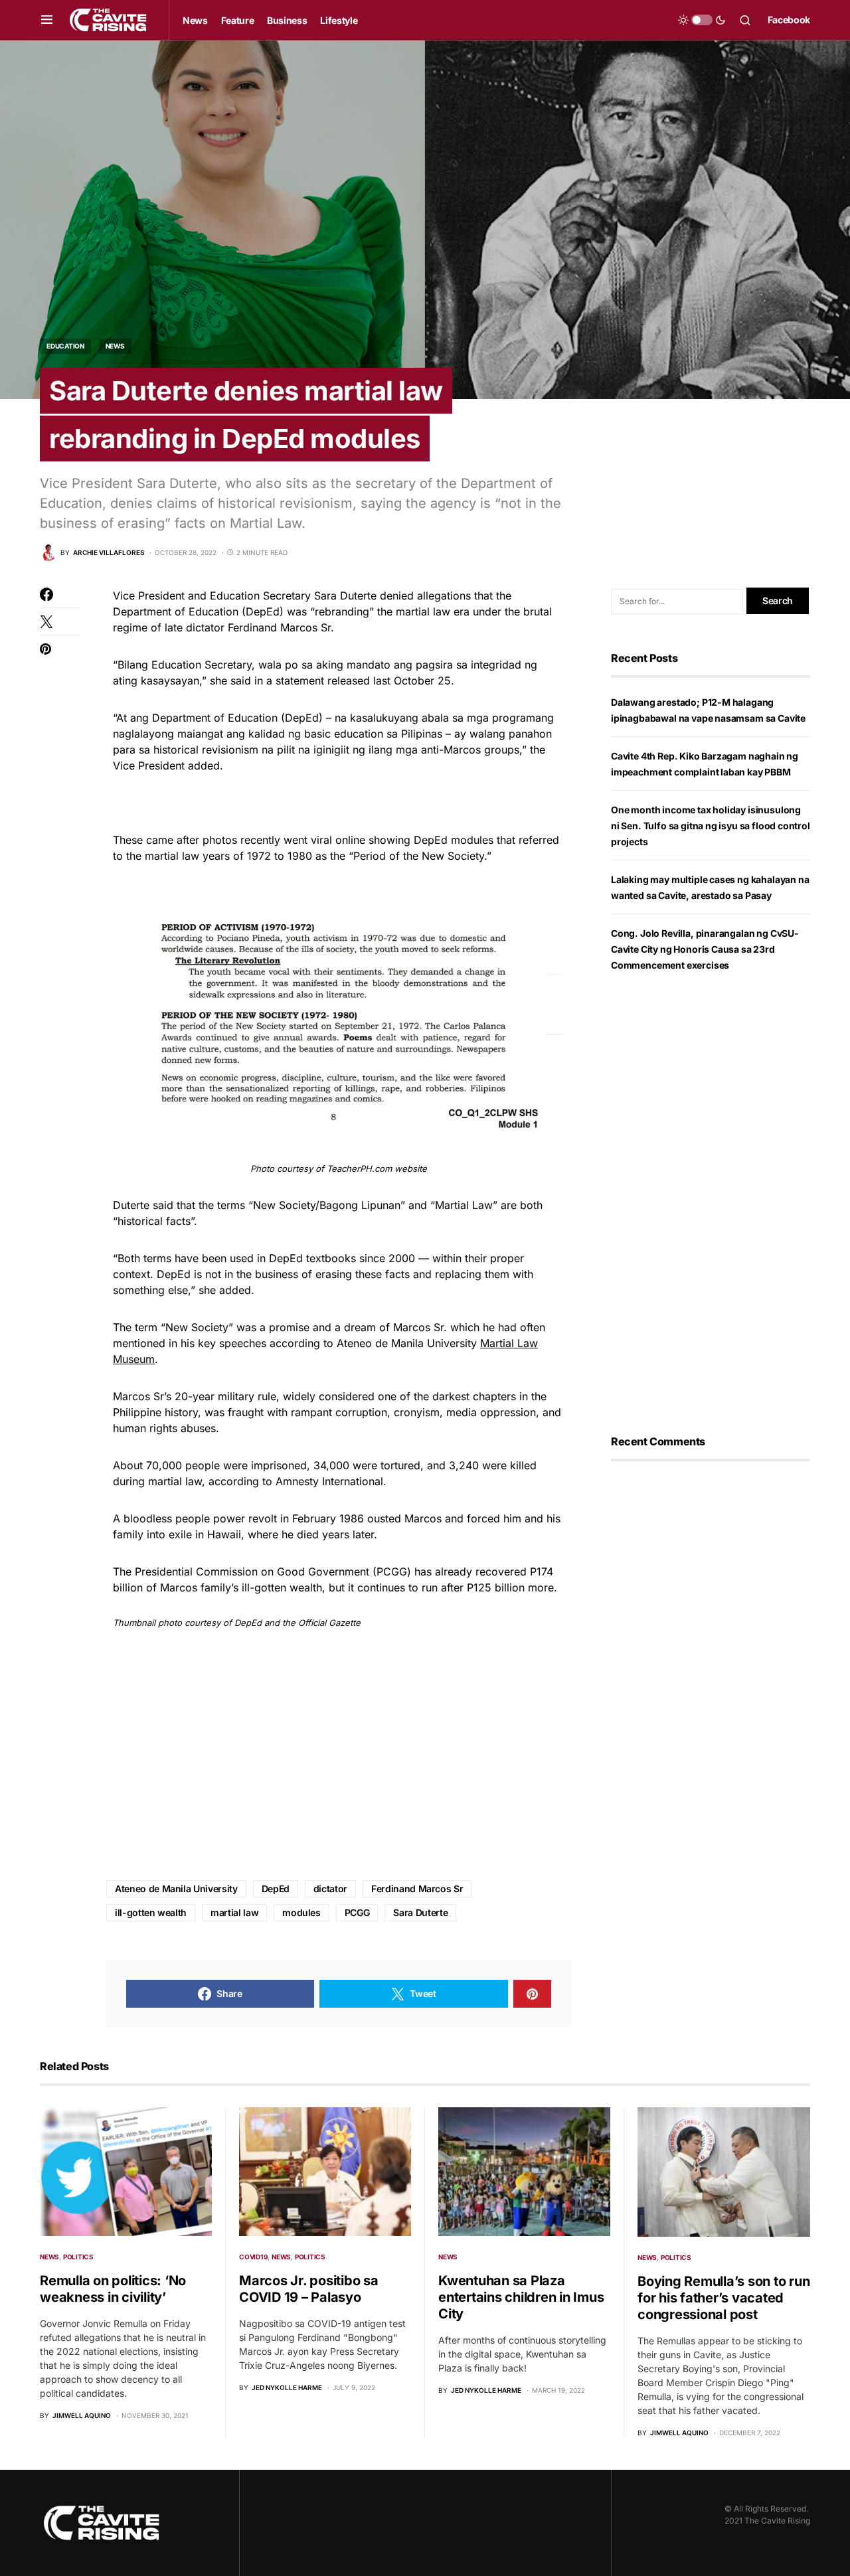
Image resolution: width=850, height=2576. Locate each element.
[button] (47, 20)
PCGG (357, 1912)
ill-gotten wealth (151, 1912)
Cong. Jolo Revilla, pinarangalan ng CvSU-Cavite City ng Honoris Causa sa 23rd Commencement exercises (705, 949)
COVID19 (253, 2257)
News (115, 346)
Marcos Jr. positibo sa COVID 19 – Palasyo (309, 2289)
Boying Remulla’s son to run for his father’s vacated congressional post (723, 2298)
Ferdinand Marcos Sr (417, 1889)
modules (301, 1912)
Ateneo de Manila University (176, 1889)
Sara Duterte (420, 1912)
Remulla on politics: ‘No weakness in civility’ (113, 2289)
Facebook (789, 20)
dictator (330, 1889)
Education (65, 346)
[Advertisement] (339, 1755)
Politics (78, 2257)
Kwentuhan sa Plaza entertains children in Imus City (521, 2297)
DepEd (276, 1889)
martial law (234, 1912)
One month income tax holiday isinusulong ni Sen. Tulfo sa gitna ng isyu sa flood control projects (711, 826)
